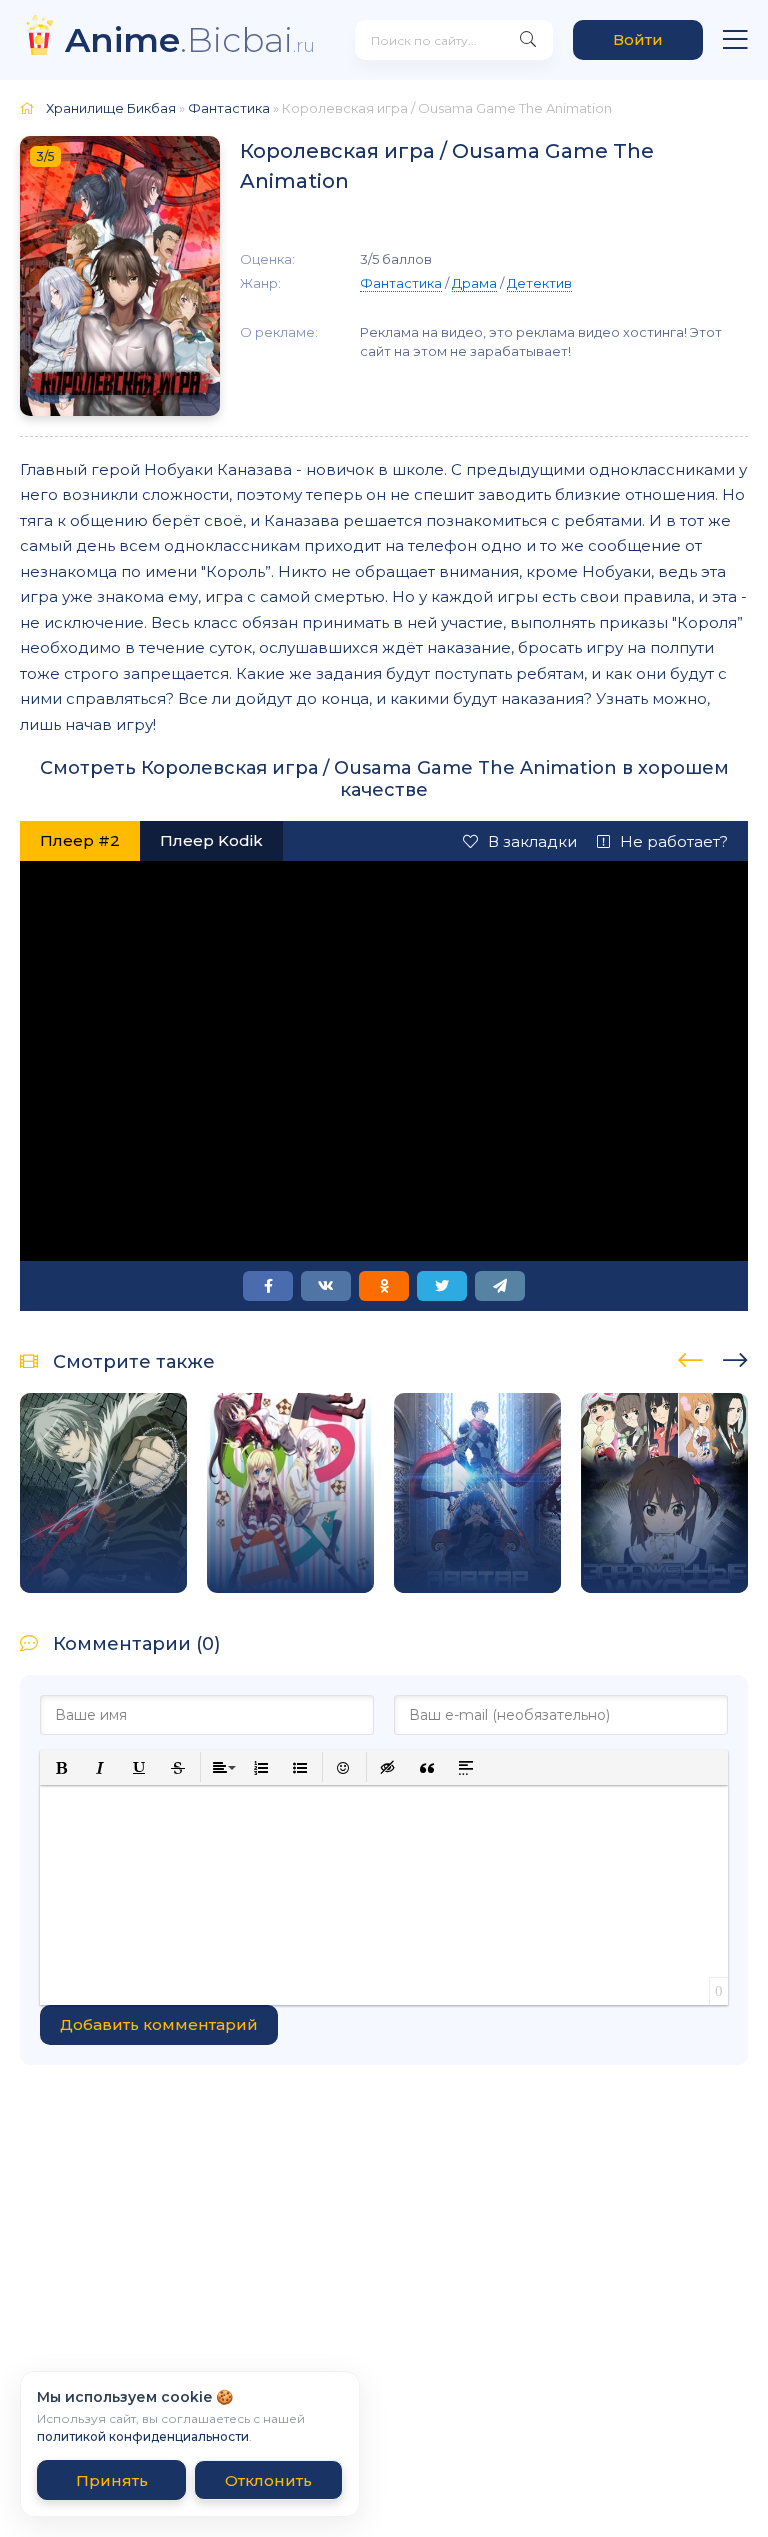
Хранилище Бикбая (111, 108)
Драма (474, 283)
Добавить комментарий (159, 2024)
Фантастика (229, 108)
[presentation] (690, 1357)
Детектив (539, 283)
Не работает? (674, 841)
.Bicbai (190, 39)
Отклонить (268, 2480)
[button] (61, 1767)
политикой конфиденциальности (143, 2436)
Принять (112, 2480)
